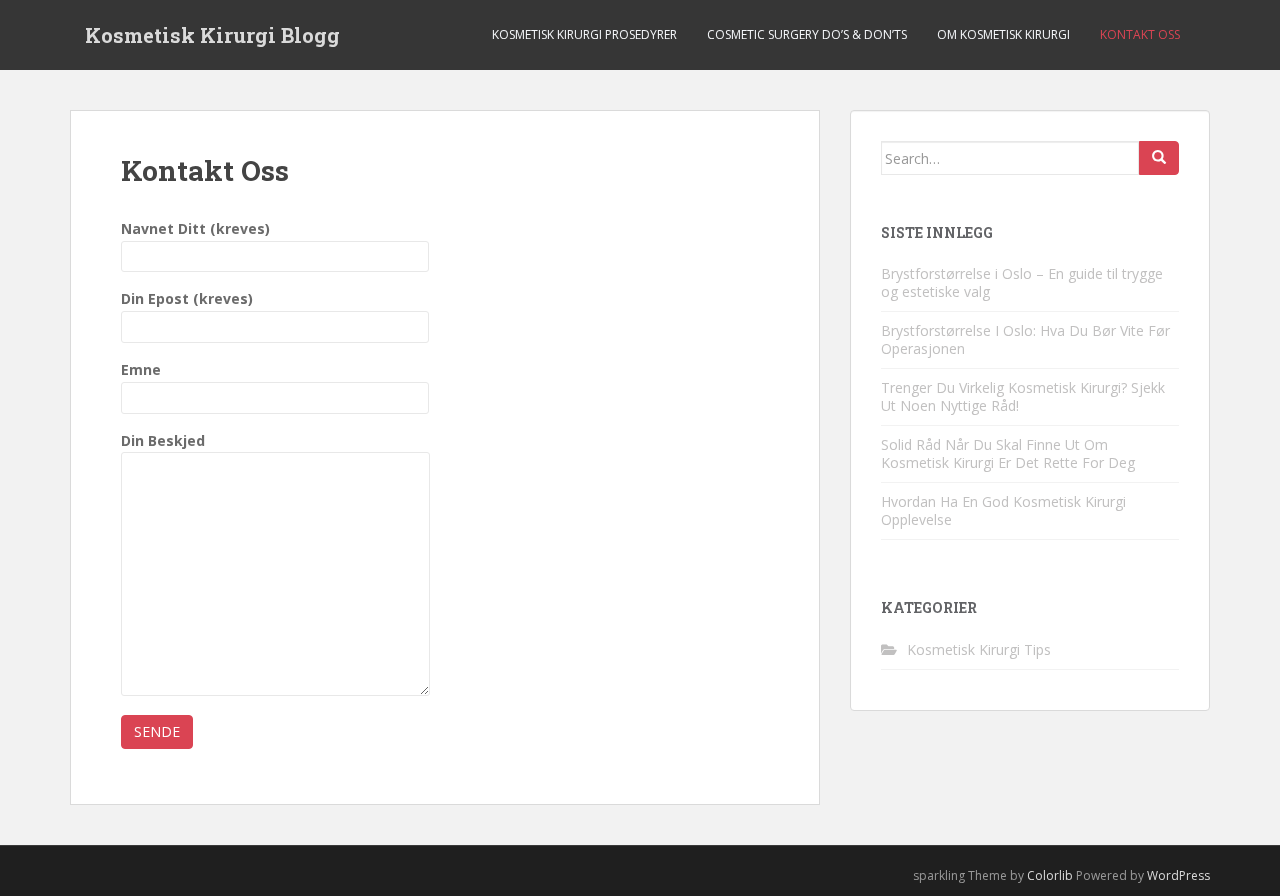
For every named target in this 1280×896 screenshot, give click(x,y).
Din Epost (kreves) (187, 298)
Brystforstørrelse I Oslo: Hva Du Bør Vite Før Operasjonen (1025, 339)
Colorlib (1050, 875)
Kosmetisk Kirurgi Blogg (212, 35)
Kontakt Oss (1140, 34)
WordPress (1178, 875)
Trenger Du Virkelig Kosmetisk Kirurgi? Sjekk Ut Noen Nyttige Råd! (1023, 396)
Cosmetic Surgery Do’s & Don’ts (807, 34)
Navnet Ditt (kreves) (195, 228)
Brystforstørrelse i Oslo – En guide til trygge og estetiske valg (1022, 282)
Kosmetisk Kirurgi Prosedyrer (584, 34)
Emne (141, 369)
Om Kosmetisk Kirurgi (1003, 34)
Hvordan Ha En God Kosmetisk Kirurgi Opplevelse (1003, 510)
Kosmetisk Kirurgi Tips (979, 649)
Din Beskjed (163, 440)
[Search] (1159, 158)
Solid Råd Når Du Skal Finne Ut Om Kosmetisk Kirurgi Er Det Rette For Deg (1008, 453)
